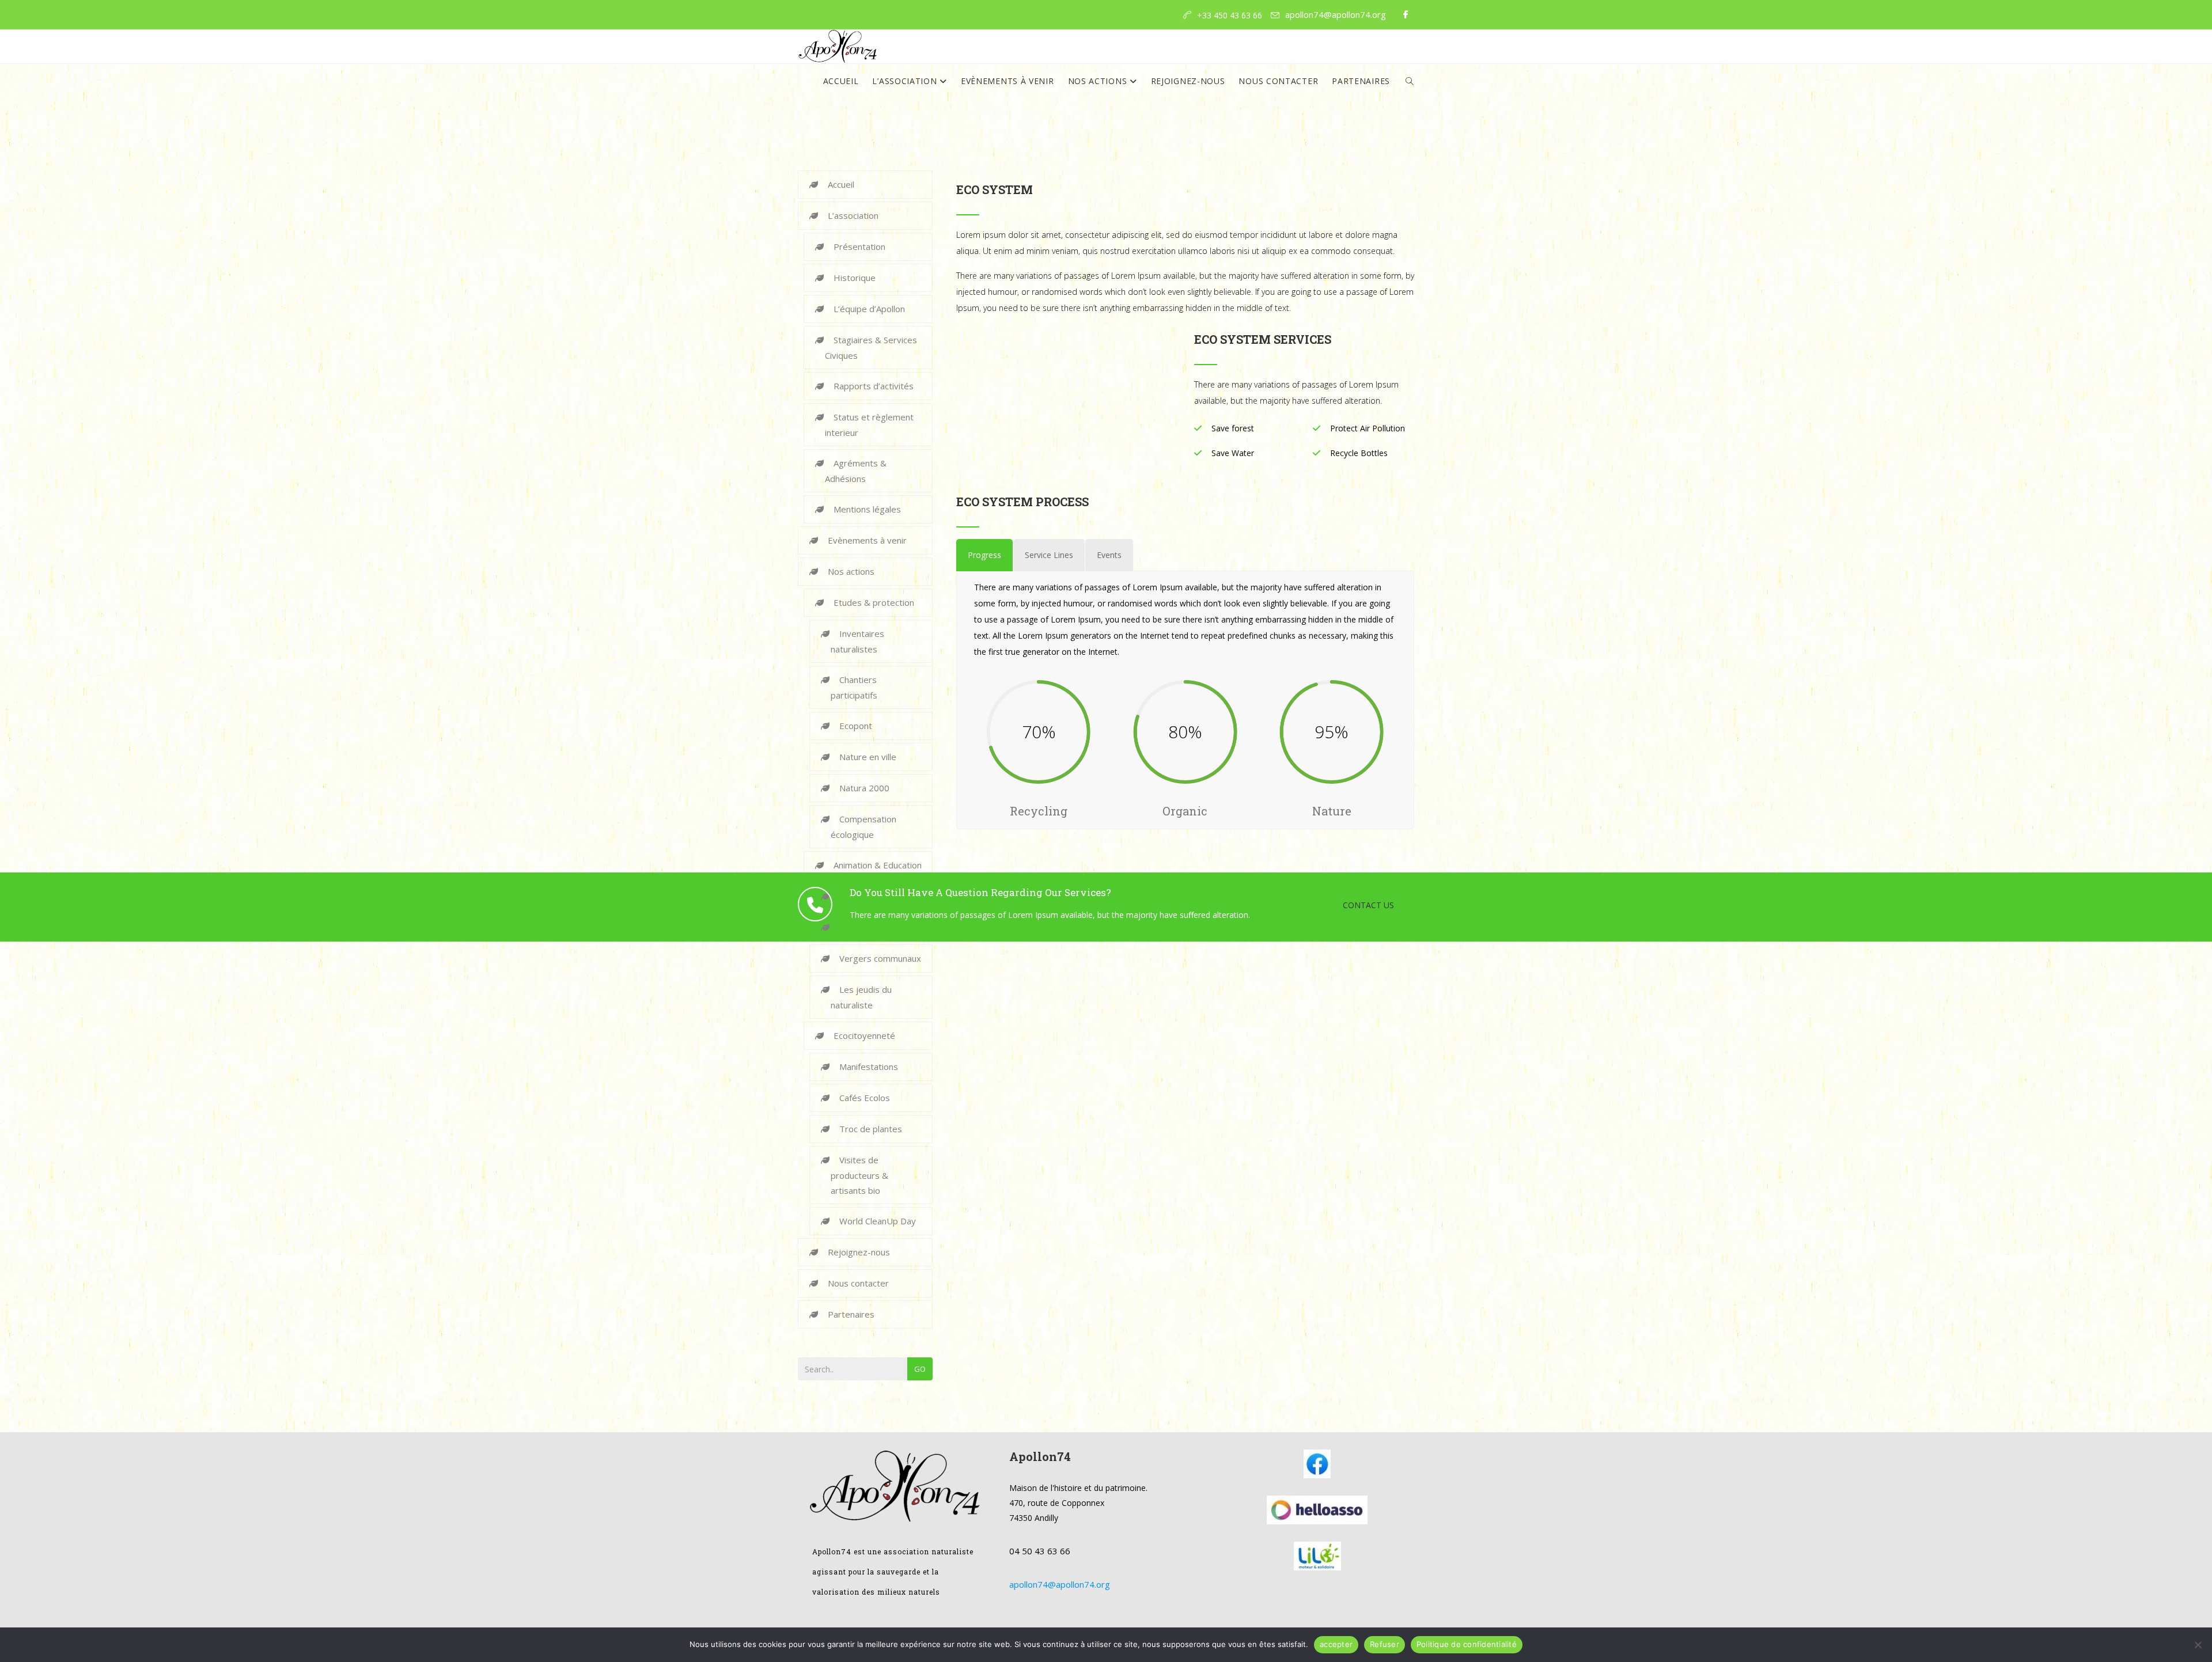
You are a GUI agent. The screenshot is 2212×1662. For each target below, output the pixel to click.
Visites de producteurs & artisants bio (859, 1175)
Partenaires (1361, 81)
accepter (1336, 1644)
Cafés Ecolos (865, 1098)
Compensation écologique (863, 827)
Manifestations (869, 1067)
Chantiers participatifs (854, 687)
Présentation (859, 246)
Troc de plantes (871, 1129)
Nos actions (1099, 81)
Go (920, 1369)
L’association (906, 81)
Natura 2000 (864, 788)
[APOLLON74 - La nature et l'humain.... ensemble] (838, 47)
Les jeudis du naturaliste (861, 997)
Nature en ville (868, 757)
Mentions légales (867, 509)
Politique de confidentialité (1467, 1644)
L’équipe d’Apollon (869, 309)
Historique (855, 278)
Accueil (841, 81)
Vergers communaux (880, 958)
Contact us (1368, 905)
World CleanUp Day (878, 1221)
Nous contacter (1278, 81)
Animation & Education (878, 865)
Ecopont (856, 726)
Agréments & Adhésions (856, 471)
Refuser (1385, 1644)
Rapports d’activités (874, 386)
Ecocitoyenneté (864, 1035)
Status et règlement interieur (869, 425)
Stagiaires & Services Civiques (871, 348)
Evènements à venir (1007, 81)
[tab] (984, 555)
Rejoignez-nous (1188, 81)
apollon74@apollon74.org (1336, 14)
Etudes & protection (874, 602)
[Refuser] (2198, 1645)
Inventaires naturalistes (857, 641)
